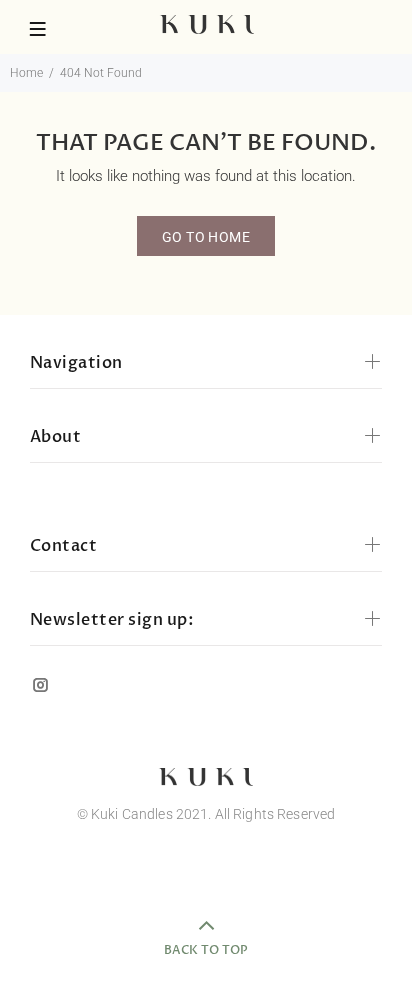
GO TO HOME (206, 237)
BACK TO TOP (206, 950)
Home (26, 73)
